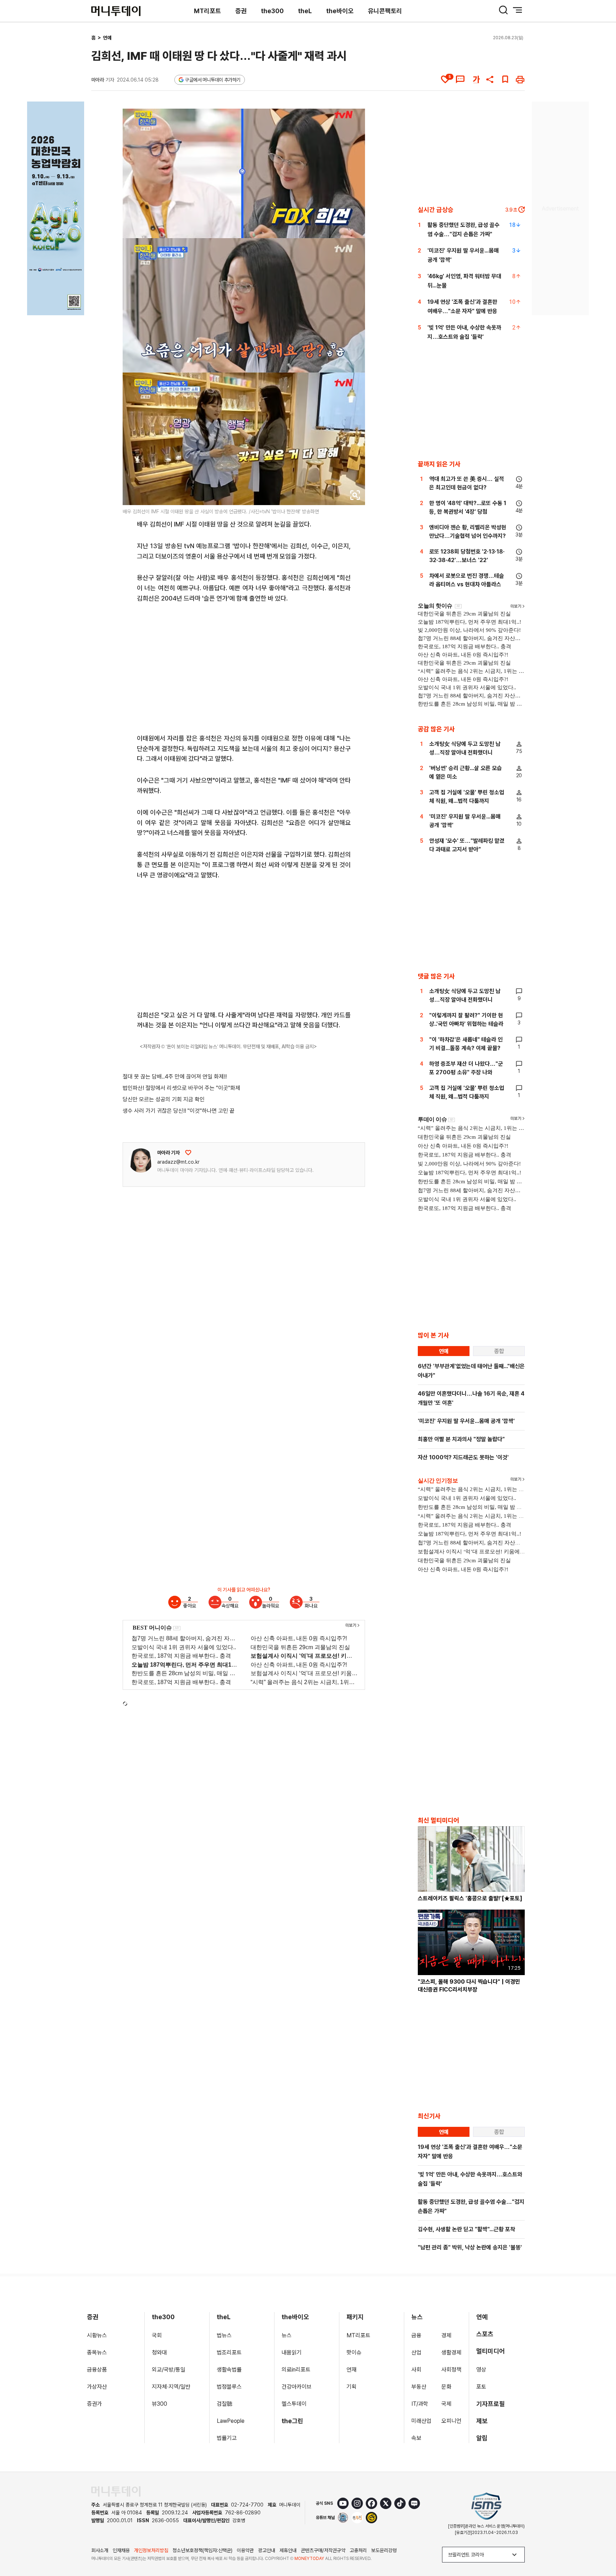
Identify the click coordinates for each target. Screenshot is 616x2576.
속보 (416, 2438)
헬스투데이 (294, 2404)
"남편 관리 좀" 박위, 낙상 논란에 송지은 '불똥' (470, 2247)
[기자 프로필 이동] (141, 1160)
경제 (446, 2335)
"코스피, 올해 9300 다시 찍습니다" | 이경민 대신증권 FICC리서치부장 (469, 1986)
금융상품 (97, 2370)
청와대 (159, 2352)
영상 (481, 2370)
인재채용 (121, 2550)
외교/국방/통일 (169, 2370)
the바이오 (340, 11)
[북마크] (505, 79)
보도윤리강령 (384, 2550)
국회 (157, 2335)
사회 (416, 2370)
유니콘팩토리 (385, 11)
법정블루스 (229, 2387)
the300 (272, 11)
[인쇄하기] (520, 79)
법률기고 (227, 2438)
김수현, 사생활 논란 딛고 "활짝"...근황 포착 (466, 2229)
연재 (351, 2370)
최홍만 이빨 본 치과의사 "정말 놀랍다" (461, 1439)
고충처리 (358, 2550)
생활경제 (451, 2352)
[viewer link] (355, 495)
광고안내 (267, 2550)
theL (305, 11)
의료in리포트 (296, 2370)
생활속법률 (229, 2370)
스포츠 (485, 2334)
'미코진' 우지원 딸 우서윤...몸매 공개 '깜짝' (466, 1421)
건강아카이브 (297, 2387)
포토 (481, 2387)
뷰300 (160, 2404)
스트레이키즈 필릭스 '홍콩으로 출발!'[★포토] (470, 1898)
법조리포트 (229, 2352)
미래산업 (421, 2421)
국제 (446, 2404)
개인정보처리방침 (151, 2550)
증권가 (94, 2404)
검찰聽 (225, 2404)
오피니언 (451, 2421)
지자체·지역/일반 (171, 2387)
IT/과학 (420, 2404)
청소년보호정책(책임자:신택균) (202, 2550)
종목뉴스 (97, 2352)
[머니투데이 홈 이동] (116, 2491)
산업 (416, 2352)
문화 (446, 2387)
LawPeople (231, 2421)
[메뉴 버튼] (518, 10)
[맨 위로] (600, 2546)
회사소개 (100, 2550)
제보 (482, 2421)
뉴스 (287, 2335)
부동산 (419, 2387)
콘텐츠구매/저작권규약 (323, 2550)
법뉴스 (224, 2335)
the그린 (292, 2421)
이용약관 (245, 2550)
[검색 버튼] (503, 10)
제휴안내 (288, 2550)
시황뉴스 (97, 2335)
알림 (482, 2438)
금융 (416, 2335)
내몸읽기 (292, 2352)
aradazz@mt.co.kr (178, 1162)
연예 (107, 38)
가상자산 (97, 2387)
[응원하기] (188, 1153)
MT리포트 (207, 11)
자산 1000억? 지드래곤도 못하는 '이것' (463, 1457)
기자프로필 (491, 2404)
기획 (351, 2387)
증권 (241, 11)
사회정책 (451, 2370)
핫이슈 (354, 2352)
